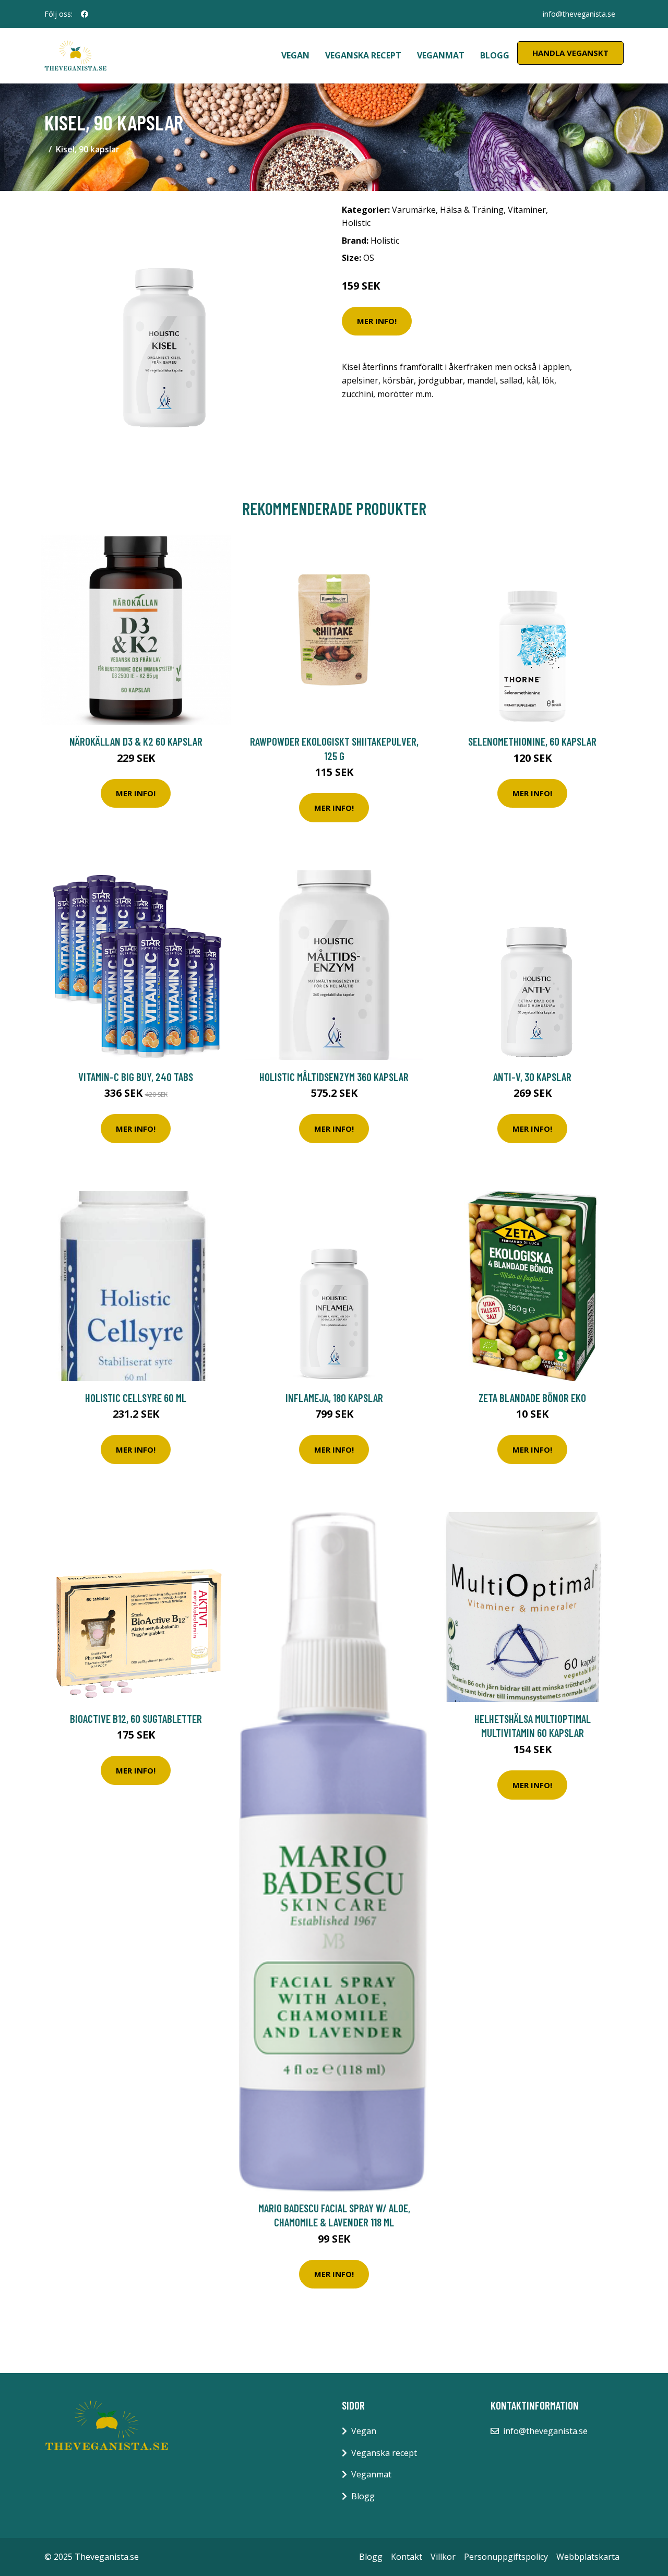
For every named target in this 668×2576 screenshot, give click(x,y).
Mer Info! (377, 321)
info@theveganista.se (579, 14)
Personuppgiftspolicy (506, 2557)
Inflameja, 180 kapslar (334, 1398)
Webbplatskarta (588, 2557)
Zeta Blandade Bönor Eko (532, 1398)
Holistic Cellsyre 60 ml (136, 1398)
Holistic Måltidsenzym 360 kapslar (334, 1077)
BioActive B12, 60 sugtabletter (136, 1718)
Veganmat (441, 55)
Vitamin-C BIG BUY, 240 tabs (136, 1077)
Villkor (443, 2557)
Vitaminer (527, 210)
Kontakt (407, 2557)
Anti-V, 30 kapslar (532, 1077)
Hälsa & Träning (472, 210)
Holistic (356, 223)
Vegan (295, 55)
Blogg (495, 55)
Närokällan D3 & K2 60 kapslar (136, 741)
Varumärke (414, 210)
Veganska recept (363, 55)
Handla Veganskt (570, 53)
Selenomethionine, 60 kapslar (532, 741)
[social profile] (85, 14)
